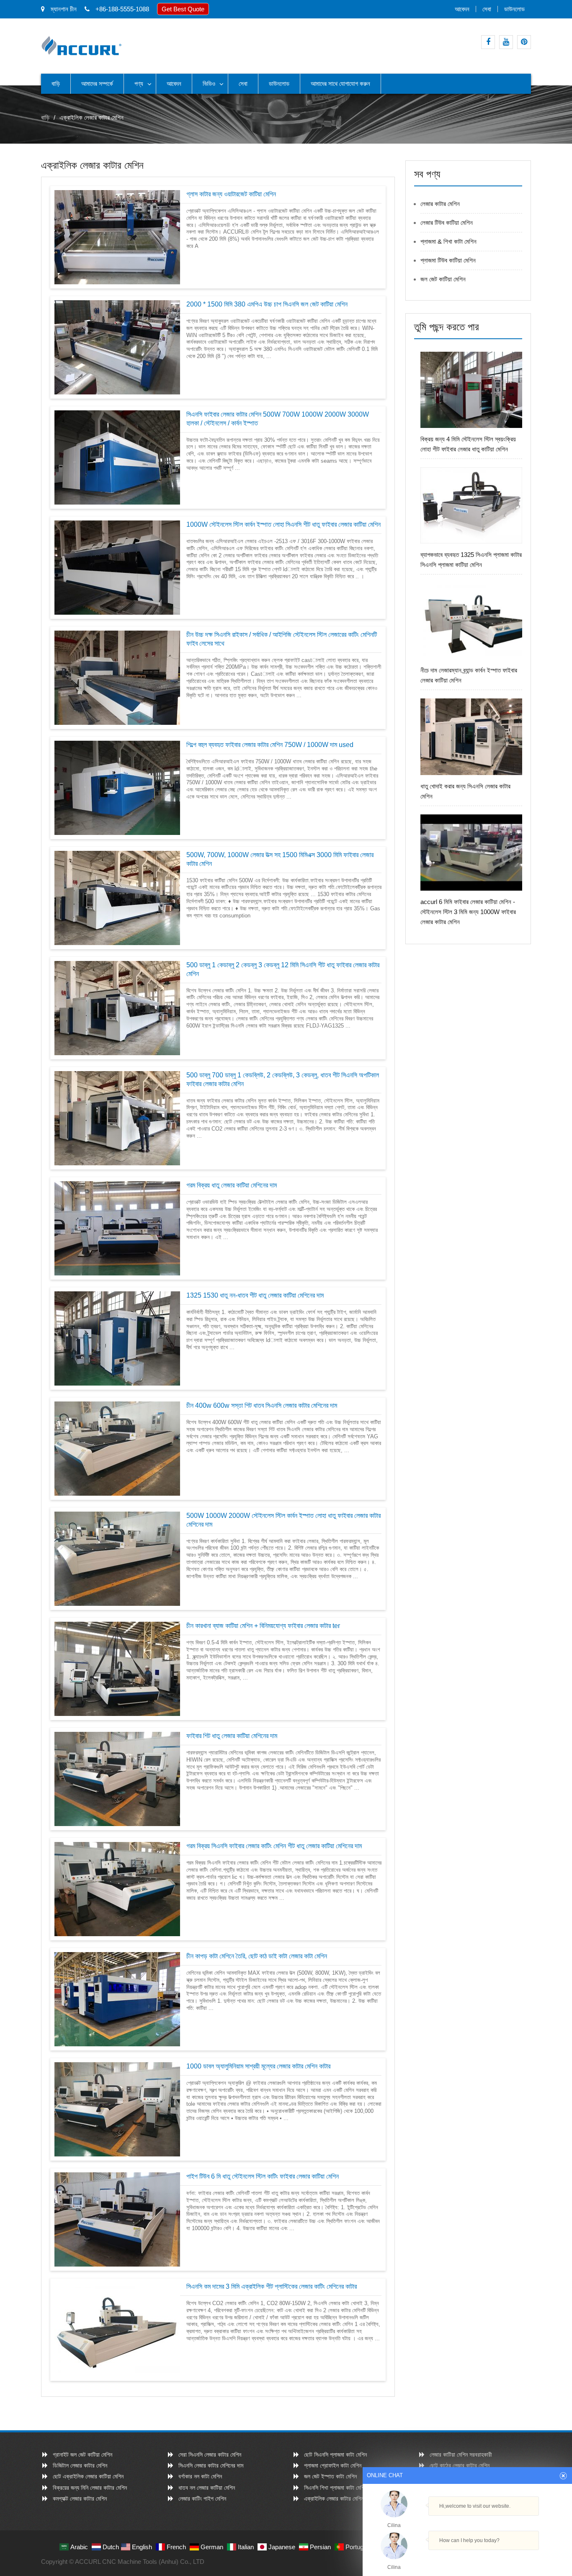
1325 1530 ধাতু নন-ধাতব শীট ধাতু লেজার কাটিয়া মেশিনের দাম (255, 1295)
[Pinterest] (524, 42)
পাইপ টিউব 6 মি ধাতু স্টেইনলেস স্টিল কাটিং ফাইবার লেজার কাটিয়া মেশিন (263, 2176)
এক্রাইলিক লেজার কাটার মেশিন (334, 2499)
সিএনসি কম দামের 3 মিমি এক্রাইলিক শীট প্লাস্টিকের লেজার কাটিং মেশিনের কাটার (272, 2286)
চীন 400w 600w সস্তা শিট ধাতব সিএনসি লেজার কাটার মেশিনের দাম (262, 1405)
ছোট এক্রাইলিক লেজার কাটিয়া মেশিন (88, 2476)
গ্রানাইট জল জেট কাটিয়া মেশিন (82, 2455)
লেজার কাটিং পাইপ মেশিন (202, 2499)
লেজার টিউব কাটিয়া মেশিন (447, 223)
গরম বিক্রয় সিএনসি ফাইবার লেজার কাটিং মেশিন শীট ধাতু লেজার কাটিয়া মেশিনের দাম (274, 1846)
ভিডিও (209, 84)
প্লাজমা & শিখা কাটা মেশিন (448, 241)
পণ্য (139, 84)
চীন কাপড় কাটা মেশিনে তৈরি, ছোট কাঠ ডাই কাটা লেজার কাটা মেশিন (257, 1956)
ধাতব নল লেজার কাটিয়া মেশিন (207, 2488)
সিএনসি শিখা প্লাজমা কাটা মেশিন (335, 2488)
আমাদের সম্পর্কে (97, 84)
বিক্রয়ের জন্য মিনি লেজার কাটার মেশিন (90, 2488)
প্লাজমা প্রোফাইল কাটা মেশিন (333, 2465)
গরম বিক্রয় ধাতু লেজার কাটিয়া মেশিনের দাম (232, 1185)
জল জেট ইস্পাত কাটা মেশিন (330, 2476)
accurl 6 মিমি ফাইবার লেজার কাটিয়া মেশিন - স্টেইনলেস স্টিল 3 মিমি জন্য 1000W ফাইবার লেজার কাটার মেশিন (468, 912)
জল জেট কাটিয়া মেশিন (443, 279)
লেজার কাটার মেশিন (440, 204)
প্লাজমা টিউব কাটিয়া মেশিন (448, 260)
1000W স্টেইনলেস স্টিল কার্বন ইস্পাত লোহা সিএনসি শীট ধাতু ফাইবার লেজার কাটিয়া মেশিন (283, 524)
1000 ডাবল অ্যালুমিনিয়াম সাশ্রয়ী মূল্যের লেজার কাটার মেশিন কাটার (258, 2066)
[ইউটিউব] (506, 42)
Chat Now (464, 2558)
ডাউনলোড (514, 9)
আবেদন (462, 9)
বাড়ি (56, 84)
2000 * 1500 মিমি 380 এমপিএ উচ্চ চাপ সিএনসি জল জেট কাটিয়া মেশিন (267, 304)
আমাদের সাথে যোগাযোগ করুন (340, 84)
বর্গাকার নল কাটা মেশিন (200, 2476)
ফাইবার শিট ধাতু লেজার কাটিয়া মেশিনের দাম (232, 1736)
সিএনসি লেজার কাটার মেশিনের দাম (211, 2465)
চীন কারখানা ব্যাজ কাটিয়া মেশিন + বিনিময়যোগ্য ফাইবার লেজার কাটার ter (263, 1626)
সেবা (487, 9)
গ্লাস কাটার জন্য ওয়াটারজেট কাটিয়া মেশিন (231, 194)
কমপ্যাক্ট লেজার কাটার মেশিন (80, 2499)
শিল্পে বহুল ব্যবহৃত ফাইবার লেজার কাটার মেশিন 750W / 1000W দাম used (270, 745)
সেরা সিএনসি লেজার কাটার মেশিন (210, 2455)
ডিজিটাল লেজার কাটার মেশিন (80, 2465)
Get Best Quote (183, 9)
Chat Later (508, 2558)
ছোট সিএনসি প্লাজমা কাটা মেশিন (335, 2455)
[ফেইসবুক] (488, 42)
